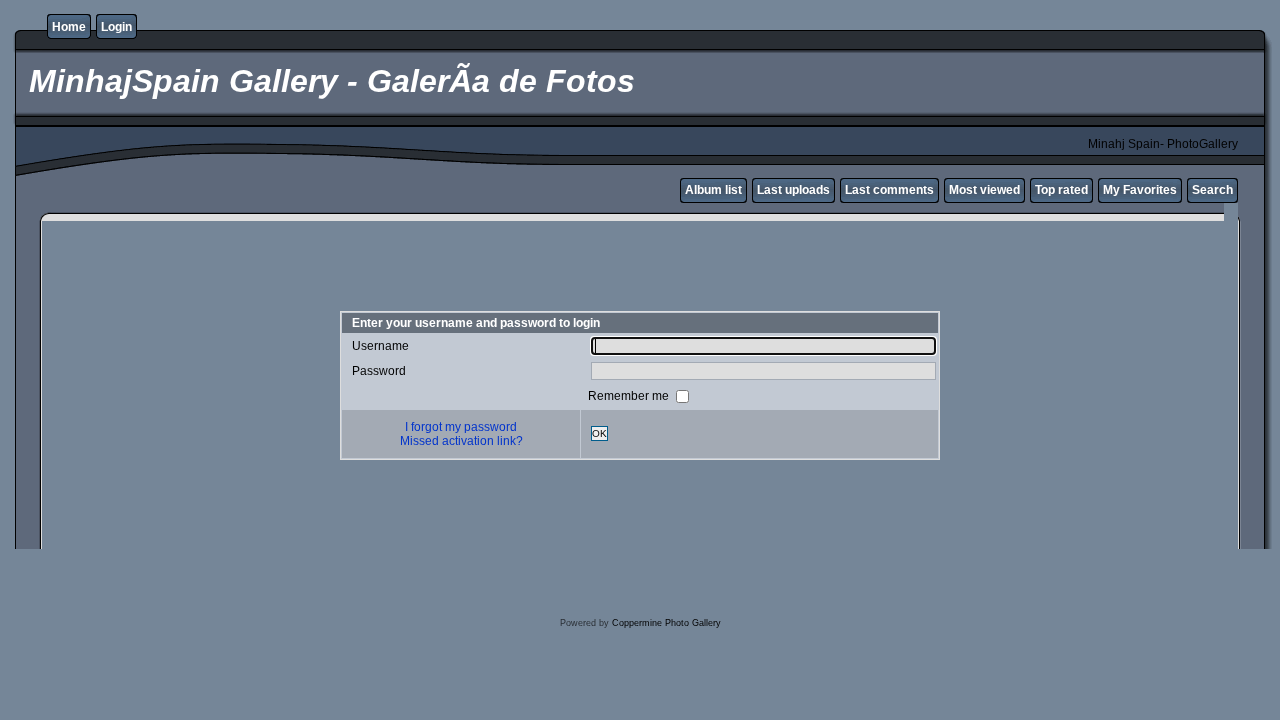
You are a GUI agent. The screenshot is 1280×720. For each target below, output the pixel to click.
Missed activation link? (461, 441)
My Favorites (1140, 190)
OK (599, 433)
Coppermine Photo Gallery (666, 623)
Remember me (630, 395)
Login (116, 27)
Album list (713, 190)
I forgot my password (461, 427)
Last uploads (793, 190)
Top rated (1061, 190)
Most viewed (984, 190)
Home (69, 27)
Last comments (889, 190)
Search (1212, 190)
